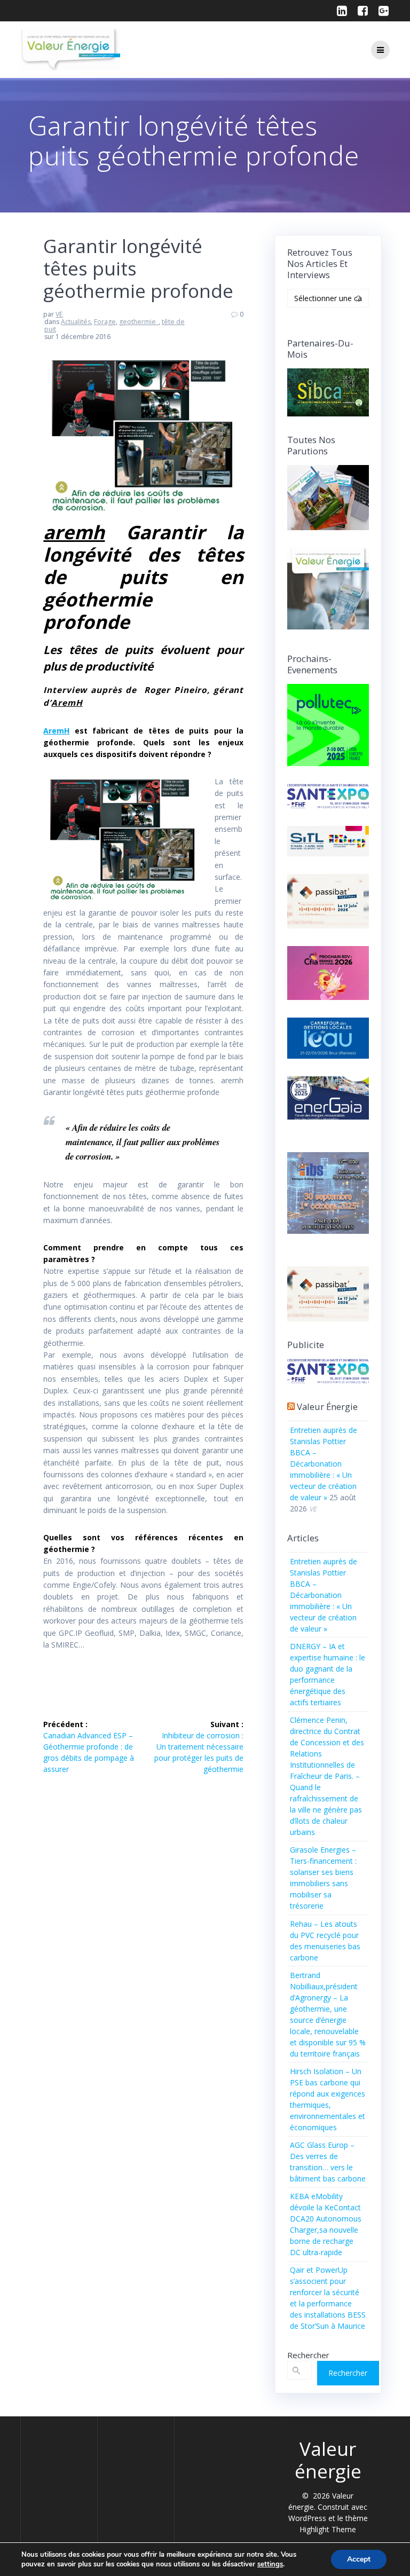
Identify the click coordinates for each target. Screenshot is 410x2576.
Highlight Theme (328, 2529)
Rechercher (308, 2355)
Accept (359, 2559)
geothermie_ (139, 322)
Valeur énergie (327, 1407)
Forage (105, 322)
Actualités (76, 322)
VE (59, 314)
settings (270, 2564)
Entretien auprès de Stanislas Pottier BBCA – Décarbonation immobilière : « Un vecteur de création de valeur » (324, 1464)
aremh (74, 532)
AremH (67, 703)
